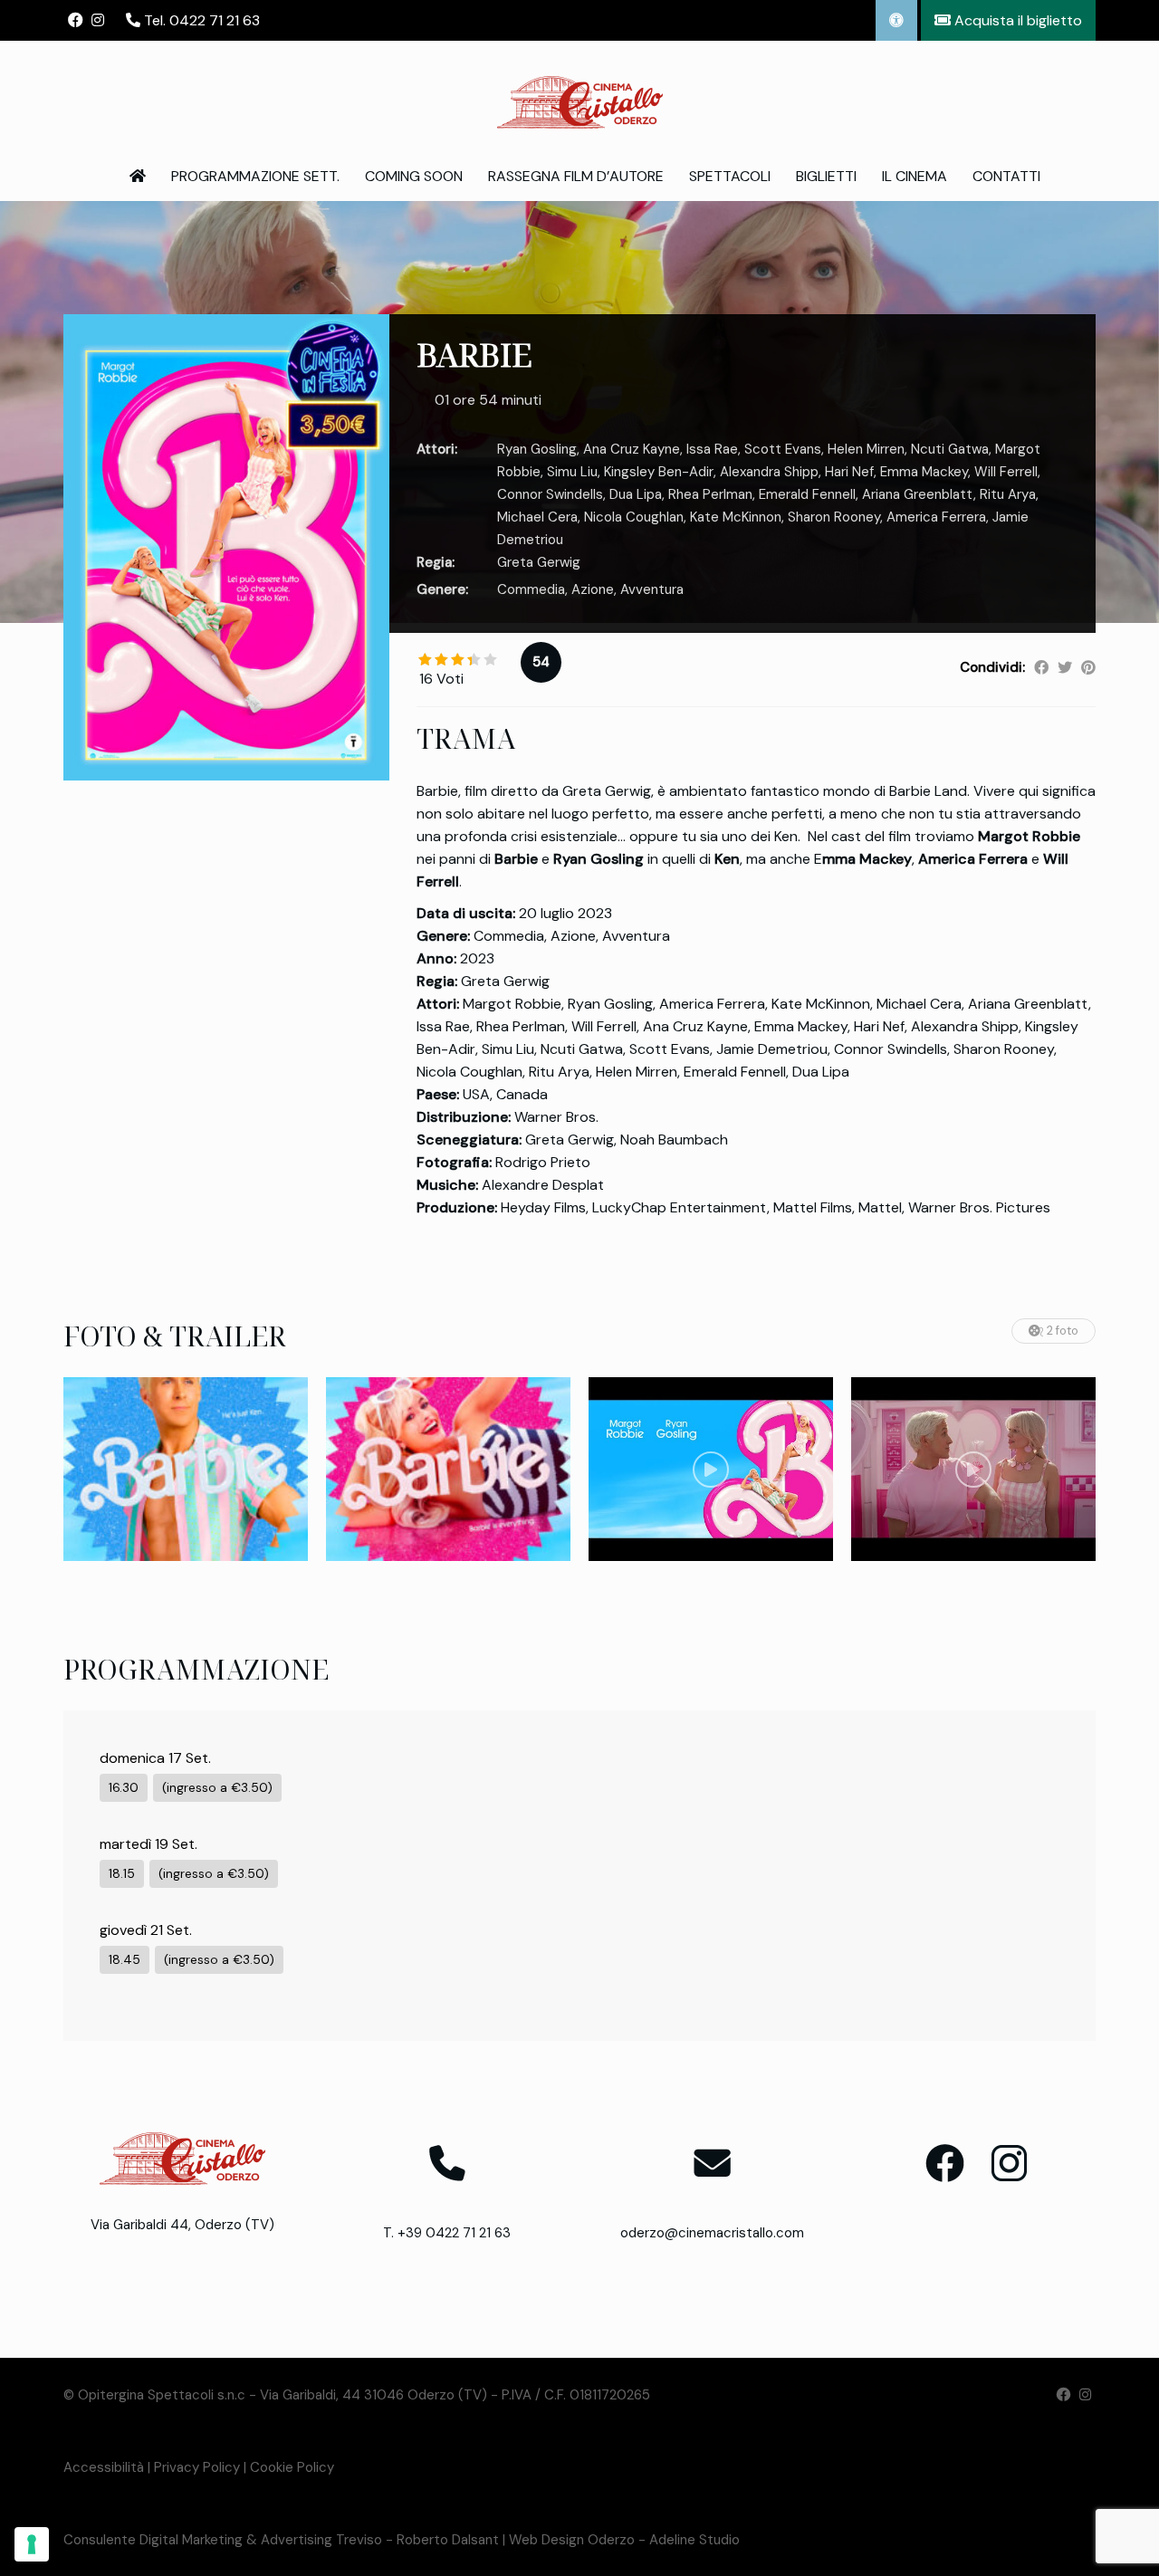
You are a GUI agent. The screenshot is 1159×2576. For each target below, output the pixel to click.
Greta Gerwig (539, 562)
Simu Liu (572, 472)
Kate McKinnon (736, 517)
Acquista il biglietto (1016, 20)
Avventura (652, 589)
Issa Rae (712, 449)
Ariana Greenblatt (918, 494)
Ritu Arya (1008, 494)
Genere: (442, 589)
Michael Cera (537, 517)
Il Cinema (915, 176)
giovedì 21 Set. (146, 1930)
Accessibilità (104, 2467)
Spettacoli (730, 176)
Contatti (1006, 176)
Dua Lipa (636, 494)
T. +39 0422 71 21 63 (447, 2233)
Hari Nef (849, 472)
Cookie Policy (292, 2467)
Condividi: (992, 667)
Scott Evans (783, 449)
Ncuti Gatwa (950, 449)
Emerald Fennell (807, 494)
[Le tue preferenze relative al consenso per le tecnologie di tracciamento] (32, 2544)
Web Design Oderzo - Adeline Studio (624, 2540)
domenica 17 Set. (155, 1758)
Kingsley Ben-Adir (659, 472)
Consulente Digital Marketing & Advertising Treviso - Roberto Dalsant (281, 2540)
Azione (593, 589)
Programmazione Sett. (255, 176)
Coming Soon (414, 176)
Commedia (531, 589)
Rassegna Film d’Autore (576, 176)
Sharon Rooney (834, 517)
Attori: (437, 449)
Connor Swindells (550, 494)
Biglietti (826, 176)
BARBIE (474, 354)
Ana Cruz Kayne (632, 449)
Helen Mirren (866, 449)
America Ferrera (936, 517)
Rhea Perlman (710, 494)
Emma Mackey (924, 472)
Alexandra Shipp (769, 472)
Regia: (436, 562)
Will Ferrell (1006, 472)
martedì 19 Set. (148, 1844)
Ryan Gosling (537, 449)
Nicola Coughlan (634, 517)
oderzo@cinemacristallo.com (712, 2233)
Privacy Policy (197, 2467)
